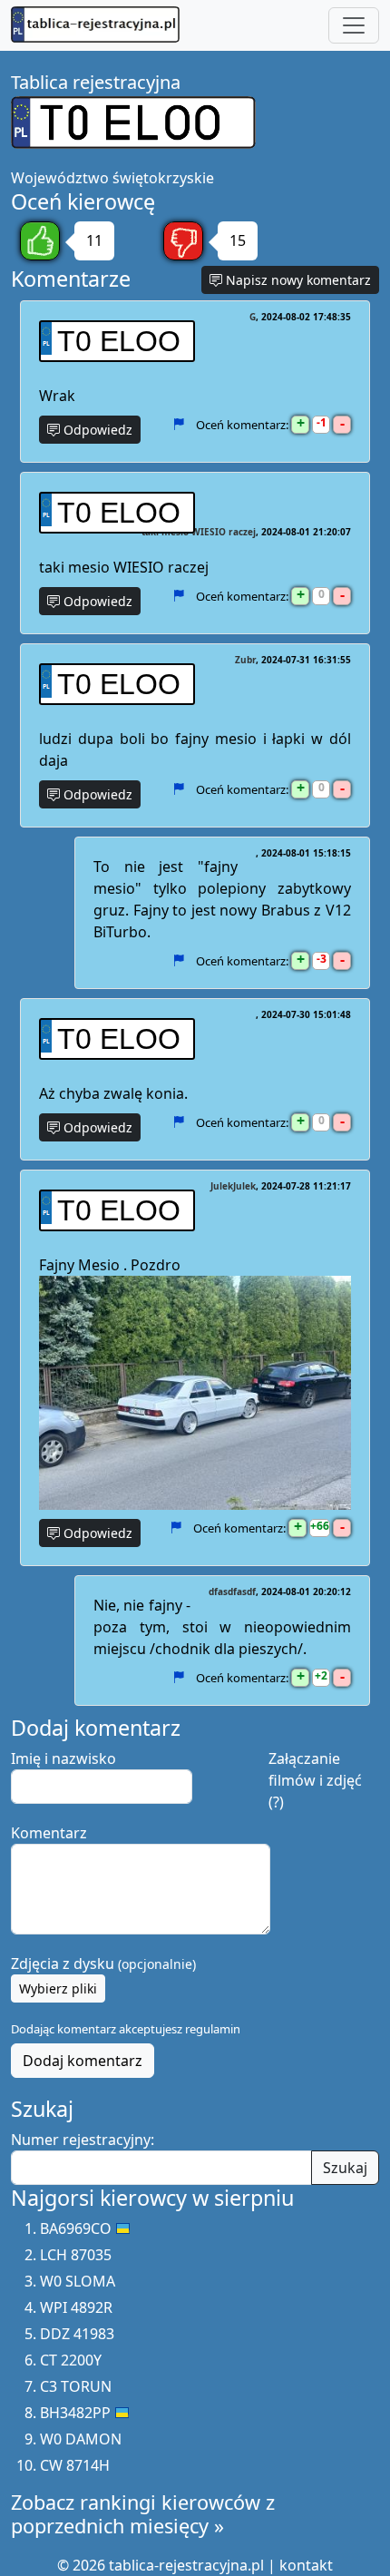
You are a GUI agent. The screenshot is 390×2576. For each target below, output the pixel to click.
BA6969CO (76, 2228)
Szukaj (345, 2168)
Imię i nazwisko (63, 1758)
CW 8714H (75, 2465)
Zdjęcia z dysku (103, 1964)
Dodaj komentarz (83, 2061)
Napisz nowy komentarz (297, 280)
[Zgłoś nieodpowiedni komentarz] (178, 425)
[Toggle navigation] (354, 25)
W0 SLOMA (78, 2281)
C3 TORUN (76, 2386)
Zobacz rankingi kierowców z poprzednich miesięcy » (143, 2514)
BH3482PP (75, 2413)
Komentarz (49, 1833)
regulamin (213, 2029)
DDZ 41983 (77, 2334)
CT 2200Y (71, 2360)
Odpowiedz (96, 430)
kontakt (306, 2565)
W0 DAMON (81, 2439)
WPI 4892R (76, 2307)
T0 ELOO (119, 341)
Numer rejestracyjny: (83, 2140)
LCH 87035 (76, 2255)
